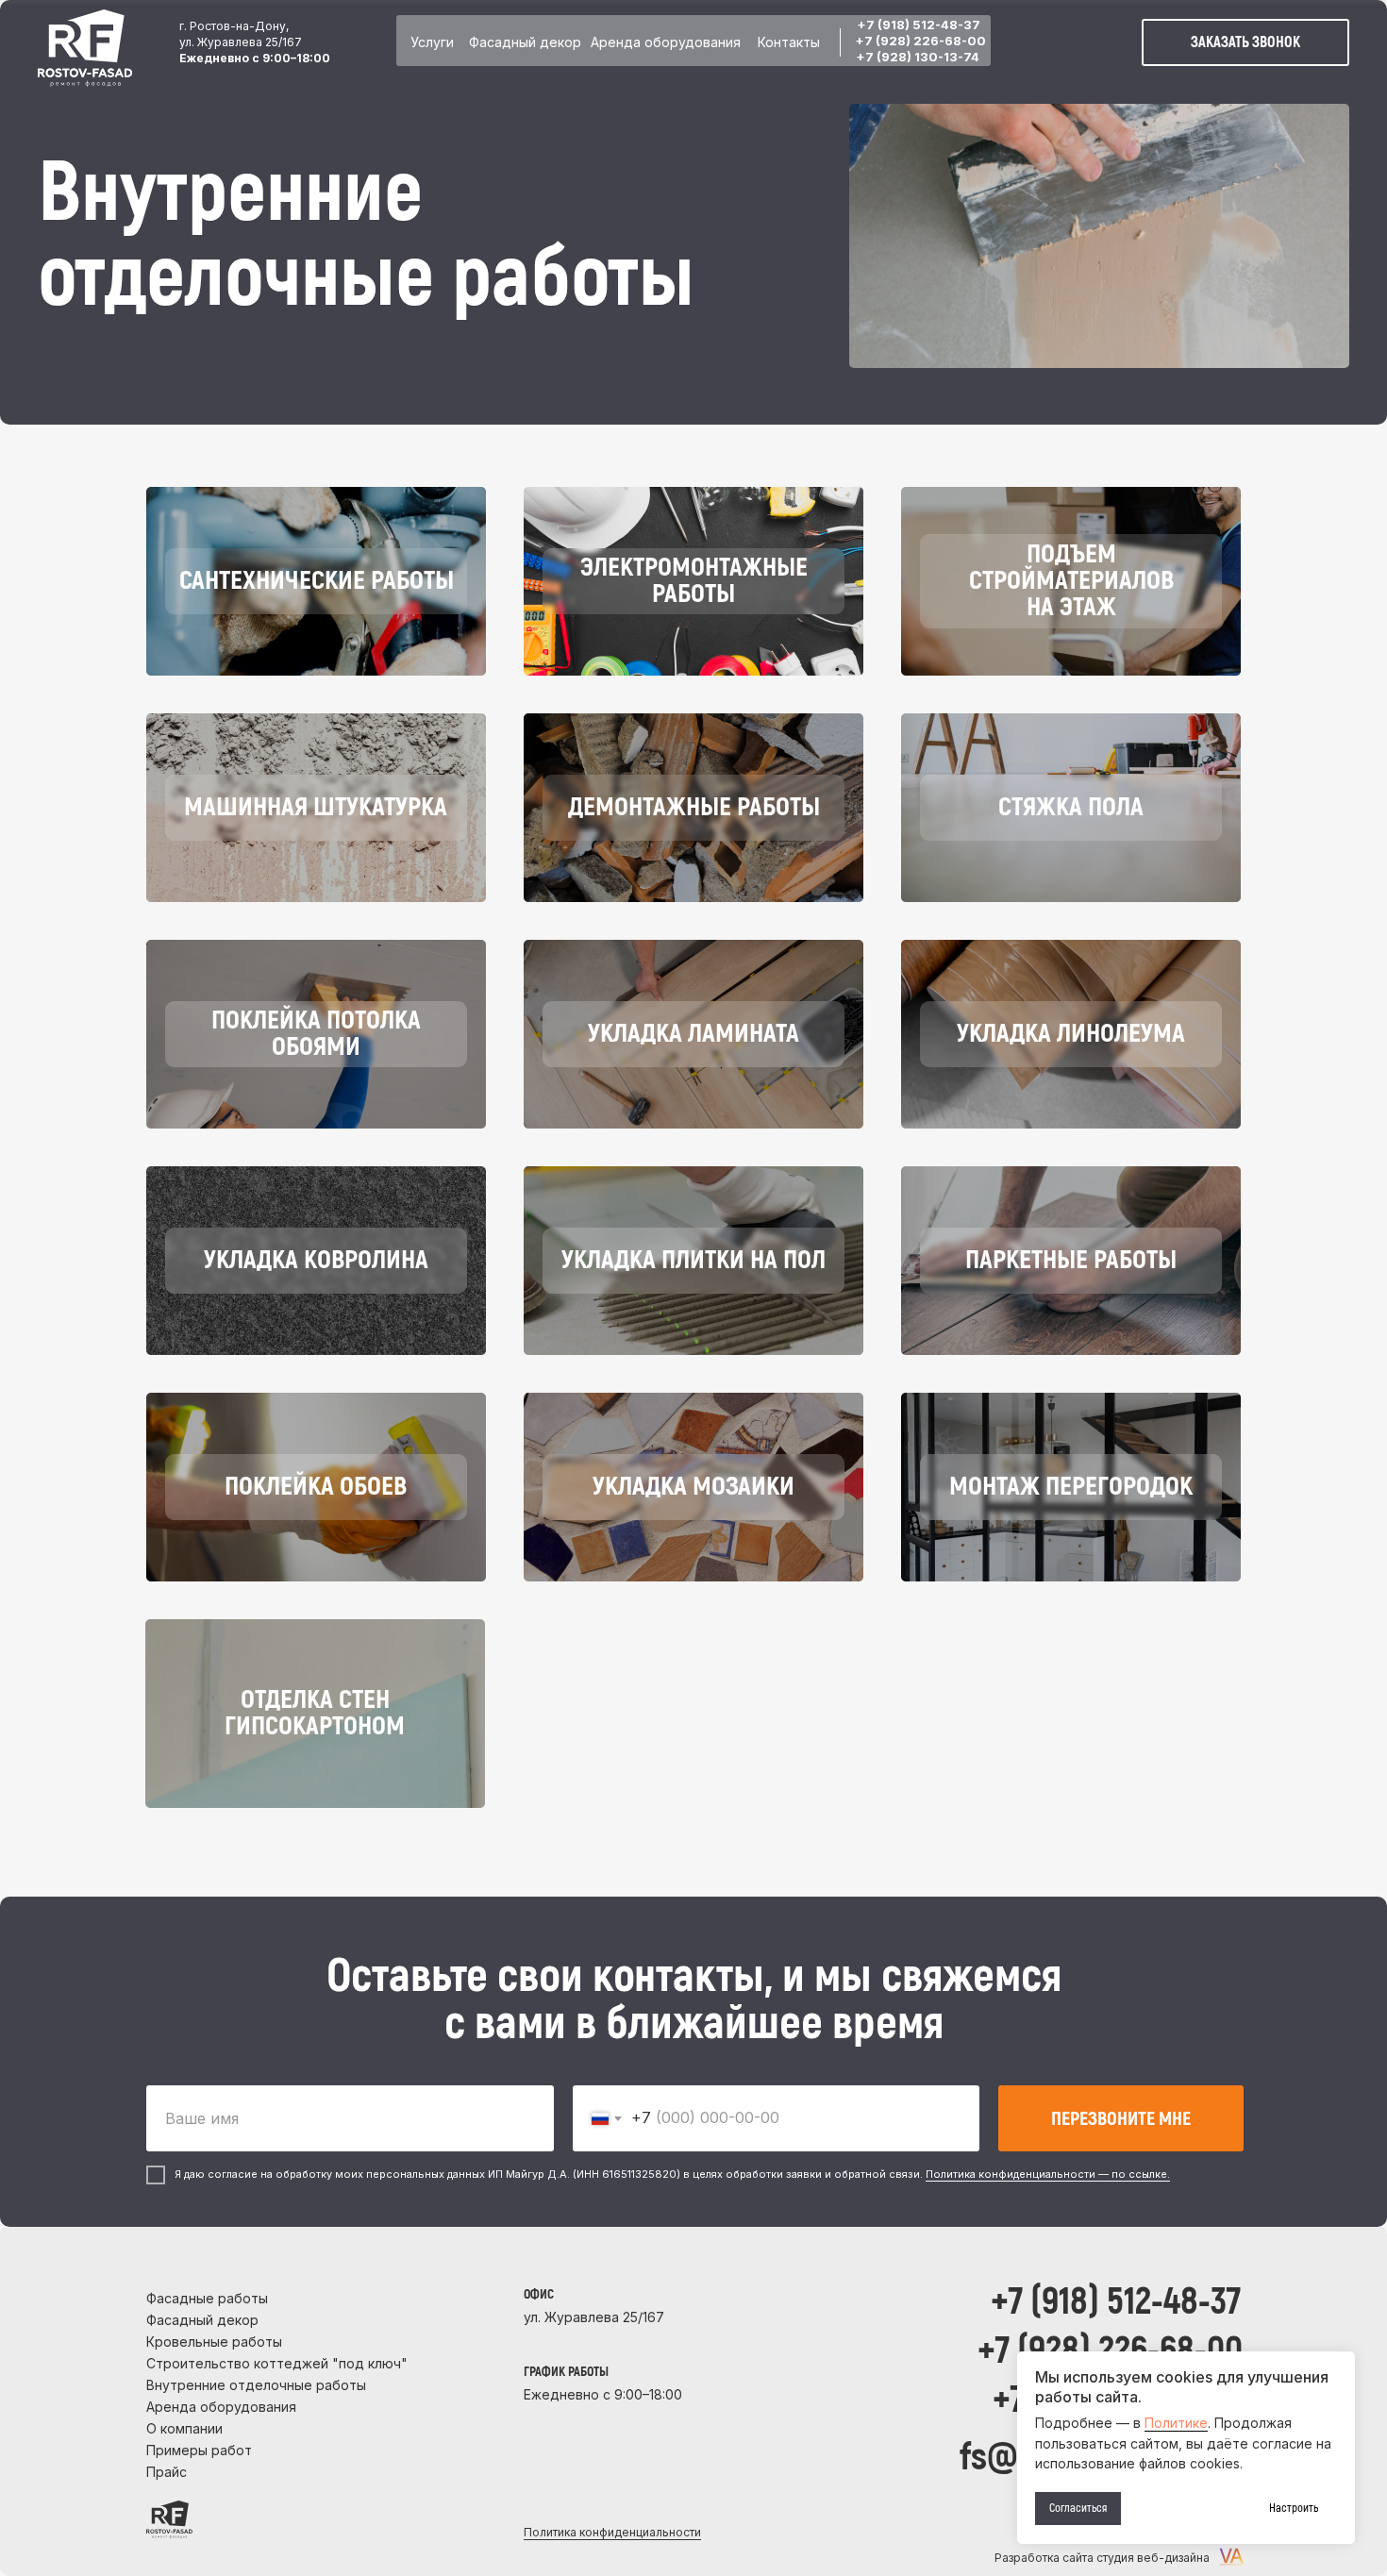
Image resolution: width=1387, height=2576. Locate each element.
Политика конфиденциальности (612, 2532)
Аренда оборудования (666, 42)
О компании (184, 2428)
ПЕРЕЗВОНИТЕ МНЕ (1121, 2119)
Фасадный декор (525, 42)
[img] (85, 48)
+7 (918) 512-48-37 (919, 25)
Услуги (432, 42)
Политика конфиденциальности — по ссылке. (1048, 2174)
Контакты (789, 42)
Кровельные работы (214, 2342)
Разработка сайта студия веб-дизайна (1102, 2558)
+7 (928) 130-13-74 (918, 57)
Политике (1176, 2423)
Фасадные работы (207, 2298)
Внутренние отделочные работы (256, 2385)
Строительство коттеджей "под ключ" (277, 2363)
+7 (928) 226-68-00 (920, 41)
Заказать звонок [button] (1245, 42)
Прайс (167, 2472)
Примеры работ (199, 2450)
